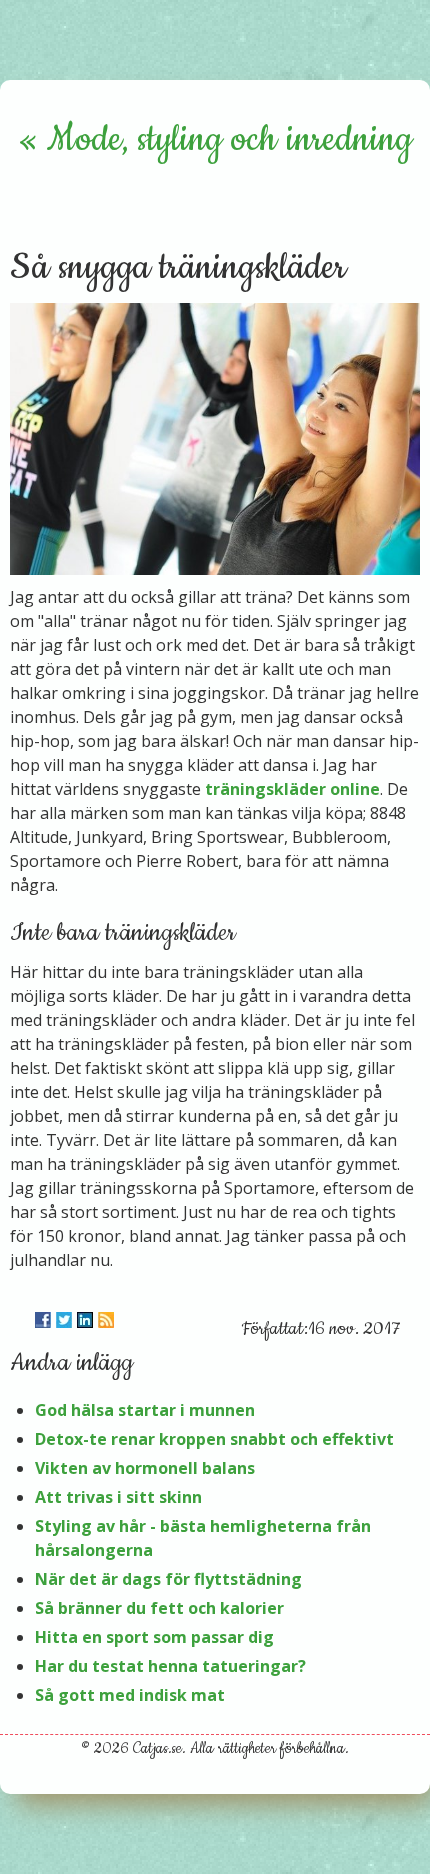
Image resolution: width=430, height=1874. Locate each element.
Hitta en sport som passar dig (154, 1637)
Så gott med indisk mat (130, 1695)
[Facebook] (43, 1320)
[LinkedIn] (85, 1320)
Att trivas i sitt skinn (118, 1497)
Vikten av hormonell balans (145, 1468)
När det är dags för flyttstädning (168, 1579)
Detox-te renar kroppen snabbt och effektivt (214, 1439)
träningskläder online (292, 789)
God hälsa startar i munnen (145, 1410)
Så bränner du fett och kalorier (159, 1608)
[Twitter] (64, 1320)
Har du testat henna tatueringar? (170, 1666)
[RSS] (106, 1320)
